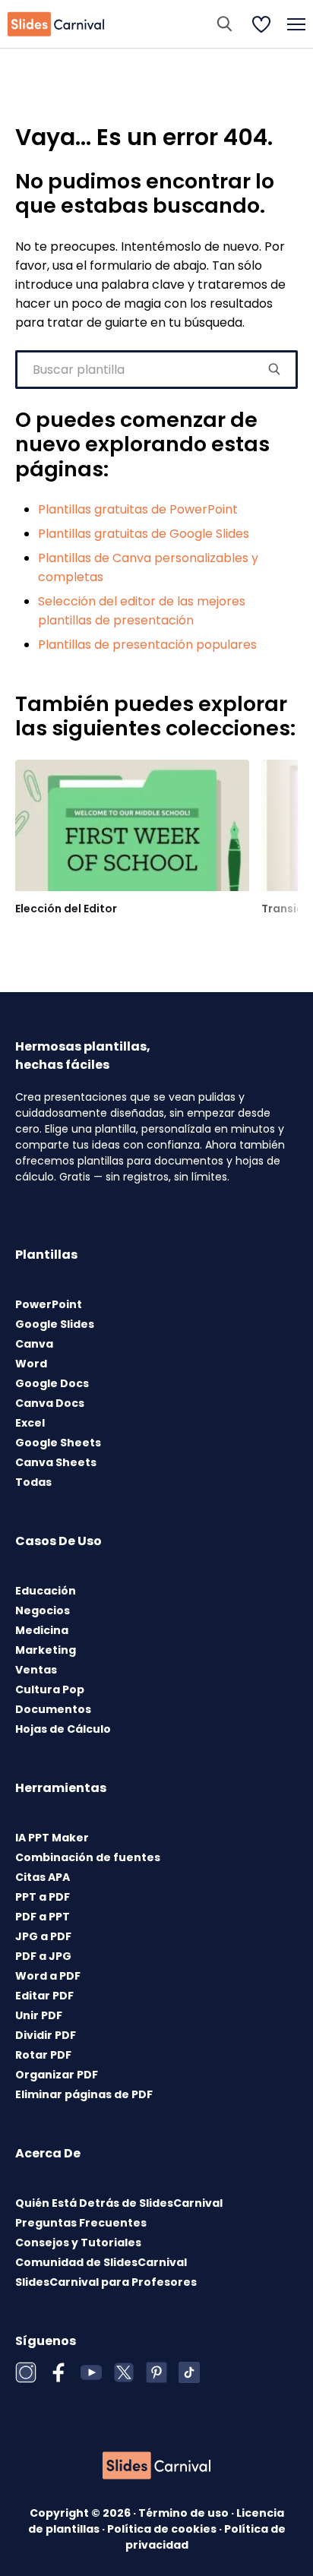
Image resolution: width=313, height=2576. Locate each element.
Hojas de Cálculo (63, 1729)
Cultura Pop (50, 1689)
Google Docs (52, 1383)
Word (31, 1364)
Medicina (42, 1630)
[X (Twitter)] (124, 2372)
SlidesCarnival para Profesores (106, 2282)
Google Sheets (58, 1443)
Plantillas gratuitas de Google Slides (144, 534)
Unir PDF (39, 2015)
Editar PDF (44, 1996)
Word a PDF (48, 1976)
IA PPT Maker (52, 1838)
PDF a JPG (43, 1956)
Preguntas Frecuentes (81, 2223)
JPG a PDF (43, 1936)
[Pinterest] (156, 2372)
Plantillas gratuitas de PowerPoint (138, 509)
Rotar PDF (43, 2055)
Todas (33, 1482)
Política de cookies (163, 2529)
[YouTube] (91, 2372)
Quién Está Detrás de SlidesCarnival (119, 2203)
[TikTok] (189, 2372)
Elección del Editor (66, 909)
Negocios (43, 1610)
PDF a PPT (43, 1917)
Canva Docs (50, 1403)
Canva (34, 1344)
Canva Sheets (56, 1462)
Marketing (46, 1650)
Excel (30, 1423)
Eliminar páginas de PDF (84, 2094)
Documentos (53, 1709)
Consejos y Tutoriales (78, 2243)
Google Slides (55, 1324)
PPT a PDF (43, 1897)
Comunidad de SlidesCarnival (101, 2262)
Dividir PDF (46, 2035)
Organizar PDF (57, 2075)
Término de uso (185, 2513)
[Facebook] (58, 2372)
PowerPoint (49, 1304)
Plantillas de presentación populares (147, 645)
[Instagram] (26, 2372)
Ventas (36, 1670)
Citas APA (43, 1877)
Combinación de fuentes (88, 1857)
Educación (46, 1591)
